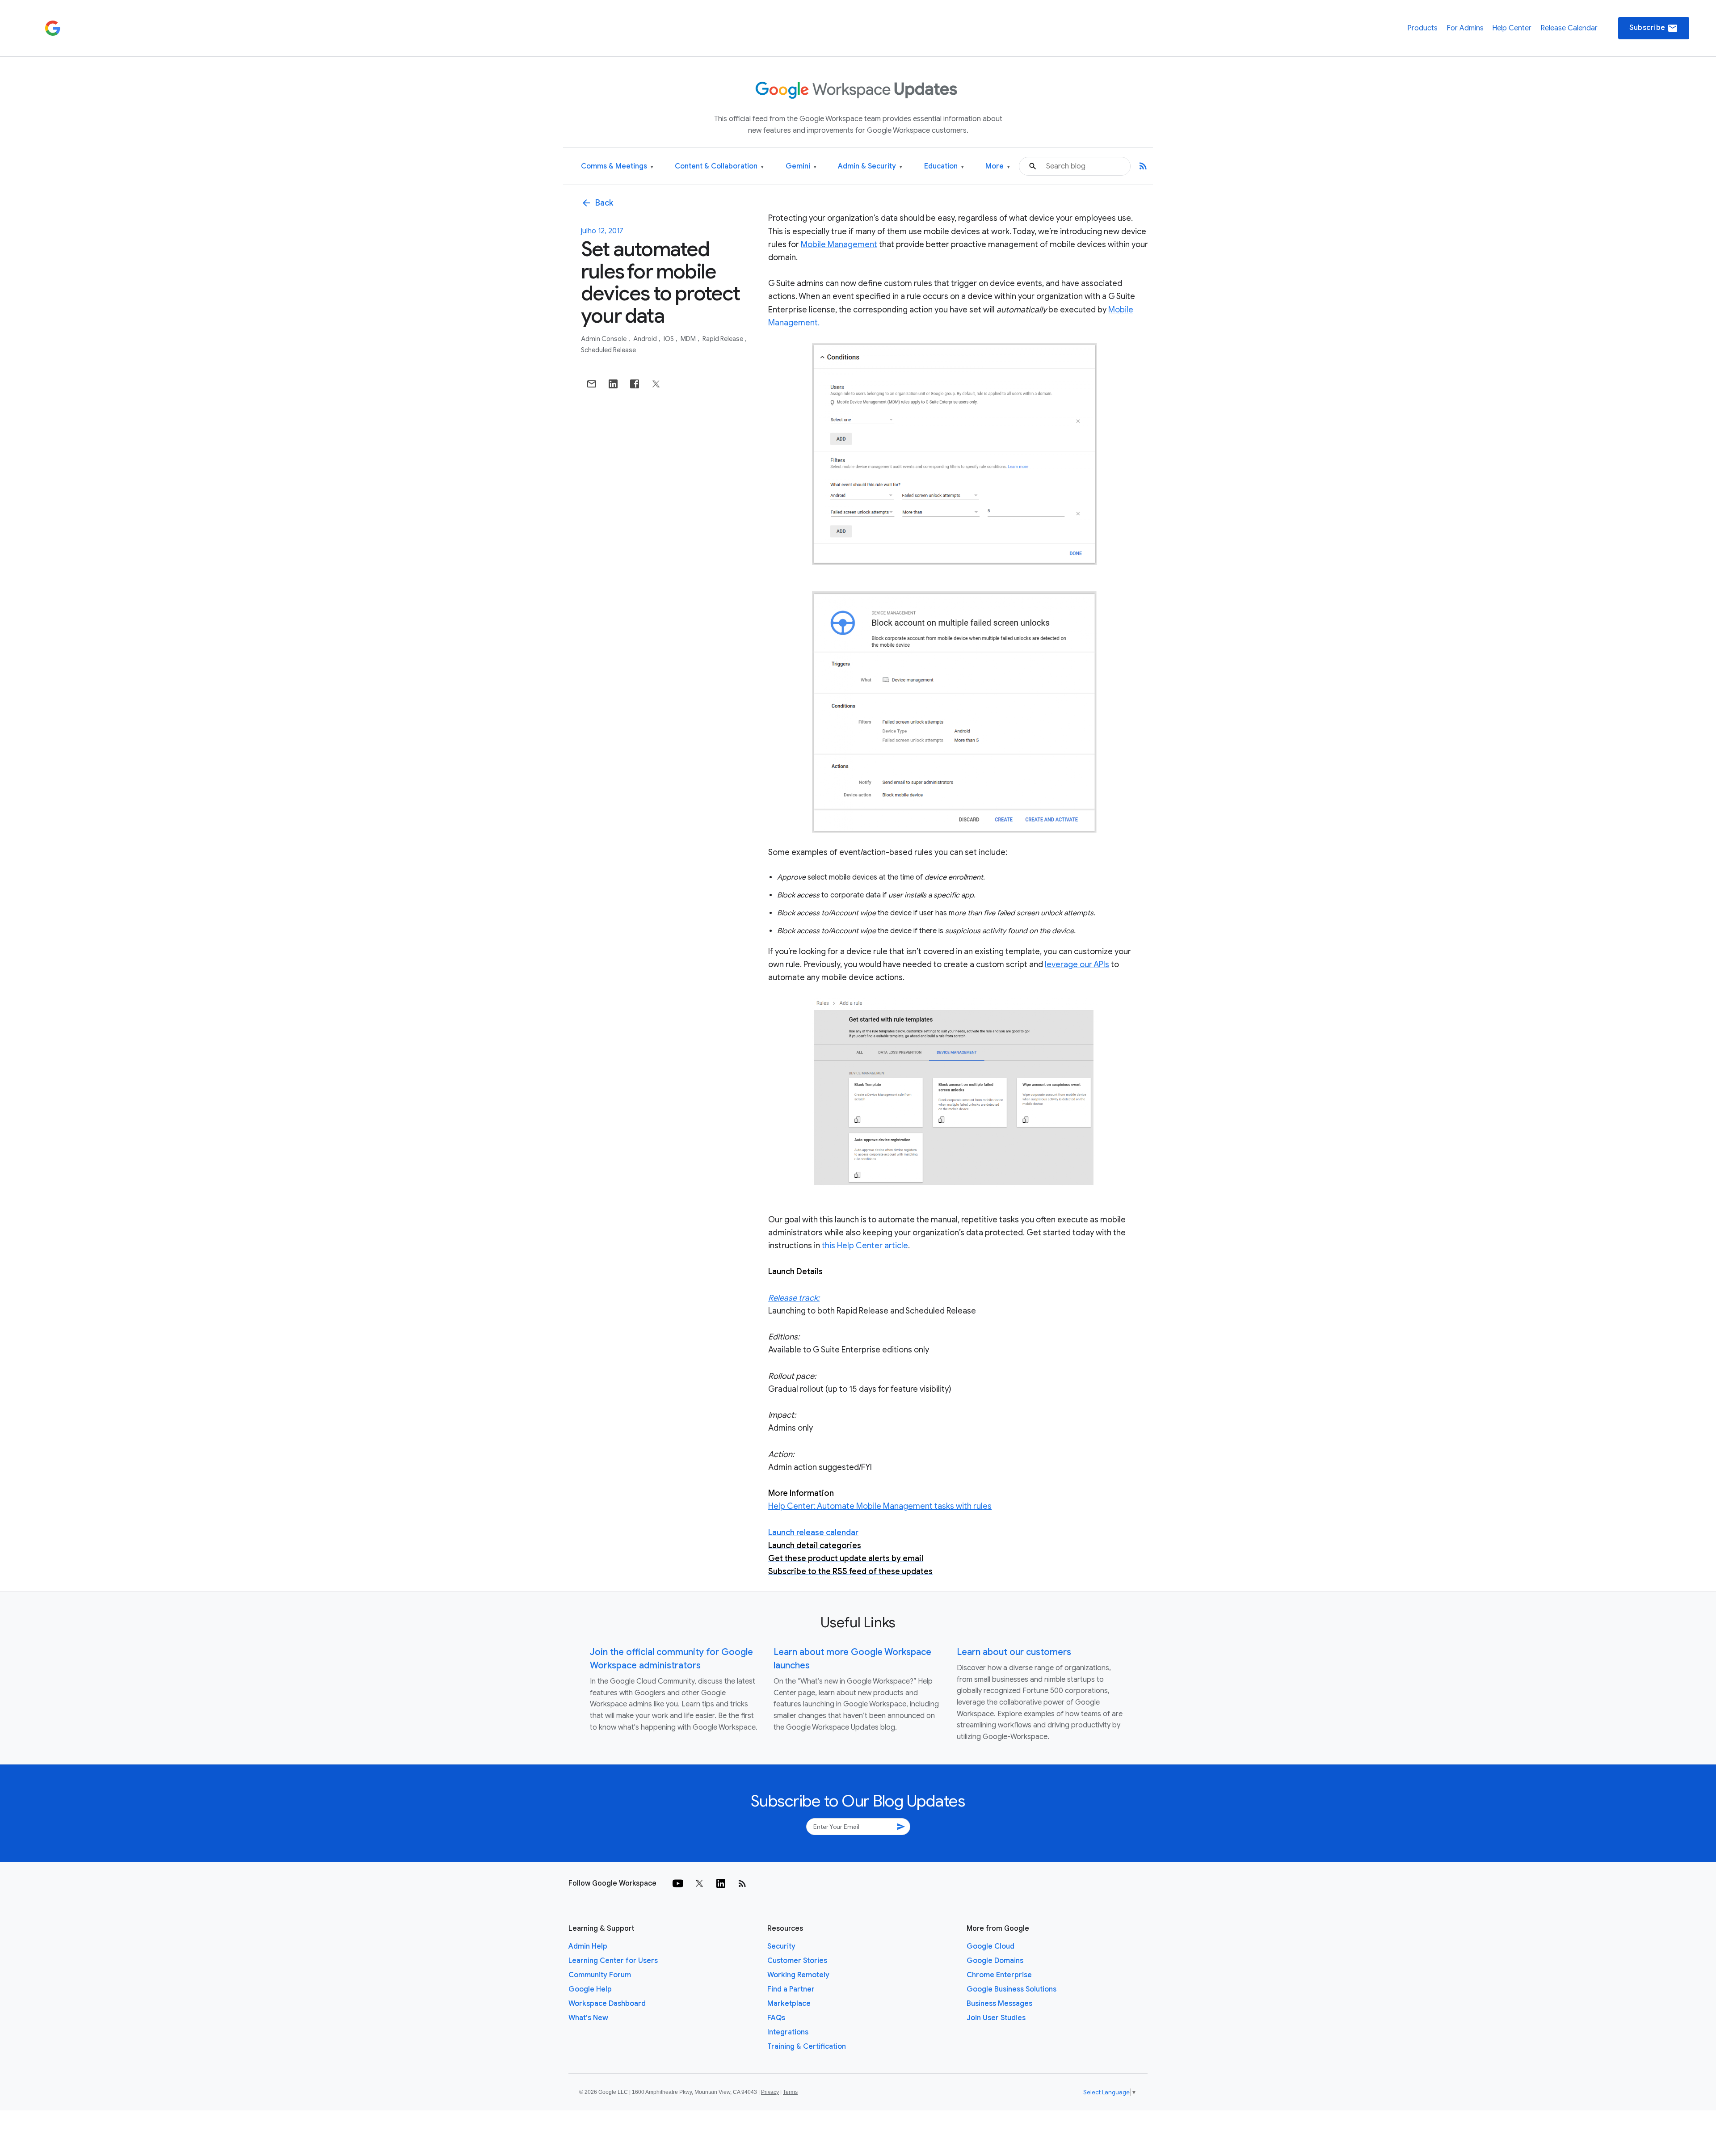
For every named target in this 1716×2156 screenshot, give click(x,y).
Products (1422, 28)
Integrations (788, 2032)
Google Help (590, 1989)
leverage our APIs (1077, 964)
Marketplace (789, 2004)
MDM (689, 339)
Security (781, 1946)
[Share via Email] (592, 384)
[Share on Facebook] (635, 384)
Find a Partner (791, 1989)
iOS (669, 339)
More (998, 166)
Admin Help (588, 1946)
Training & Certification (807, 2047)
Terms (790, 2092)
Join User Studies (996, 2018)
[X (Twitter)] (699, 1883)
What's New (588, 2018)
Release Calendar (1569, 28)
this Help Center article (865, 1246)
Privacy (770, 2092)
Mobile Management (839, 244)
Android (646, 339)
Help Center (1512, 28)
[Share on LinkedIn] (613, 384)
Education (944, 166)
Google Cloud (990, 1946)
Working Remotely (798, 1975)
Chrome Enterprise (999, 1975)
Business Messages (999, 2004)
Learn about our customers (1014, 1652)
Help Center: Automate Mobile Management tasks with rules (880, 1506)
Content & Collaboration (719, 166)
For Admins (1465, 28)
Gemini (801, 166)
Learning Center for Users (613, 1961)
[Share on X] (656, 384)
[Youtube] (678, 1883)
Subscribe (1654, 28)
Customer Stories (797, 1961)
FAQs (776, 2018)
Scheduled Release (608, 350)
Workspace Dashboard (607, 2004)
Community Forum (600, 1975)
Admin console (604, 339)
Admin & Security (870, 166)
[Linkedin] (721, 1883)
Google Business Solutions (1012, 1989)
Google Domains (995, 1961)
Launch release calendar (813, 1533)
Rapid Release (723, 339)
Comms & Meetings (617, 166)
